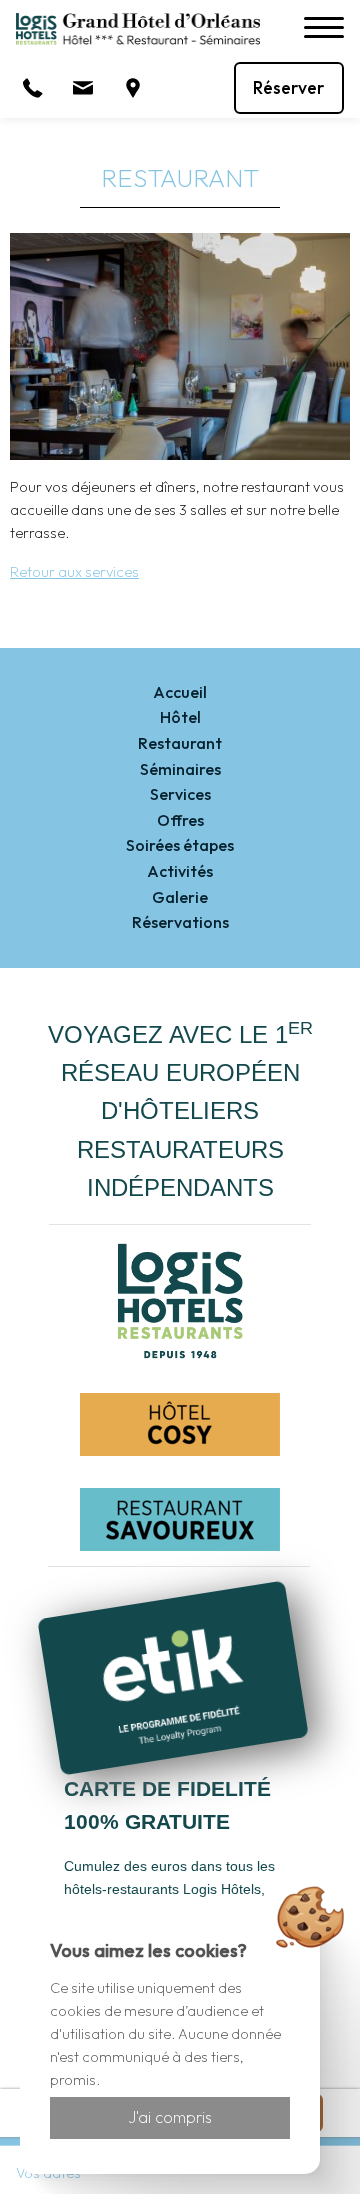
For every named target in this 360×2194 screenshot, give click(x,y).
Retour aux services (74, 572)
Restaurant (180, 743)
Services (180, 794)
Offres (180, 820)
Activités (180, 871)
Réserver (288, 87)
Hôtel (180, 717)
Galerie (180, 897)
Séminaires (180, 769)
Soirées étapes (180, 845)
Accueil (180, 692)
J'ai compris (170, 2117)
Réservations (180, 922)
